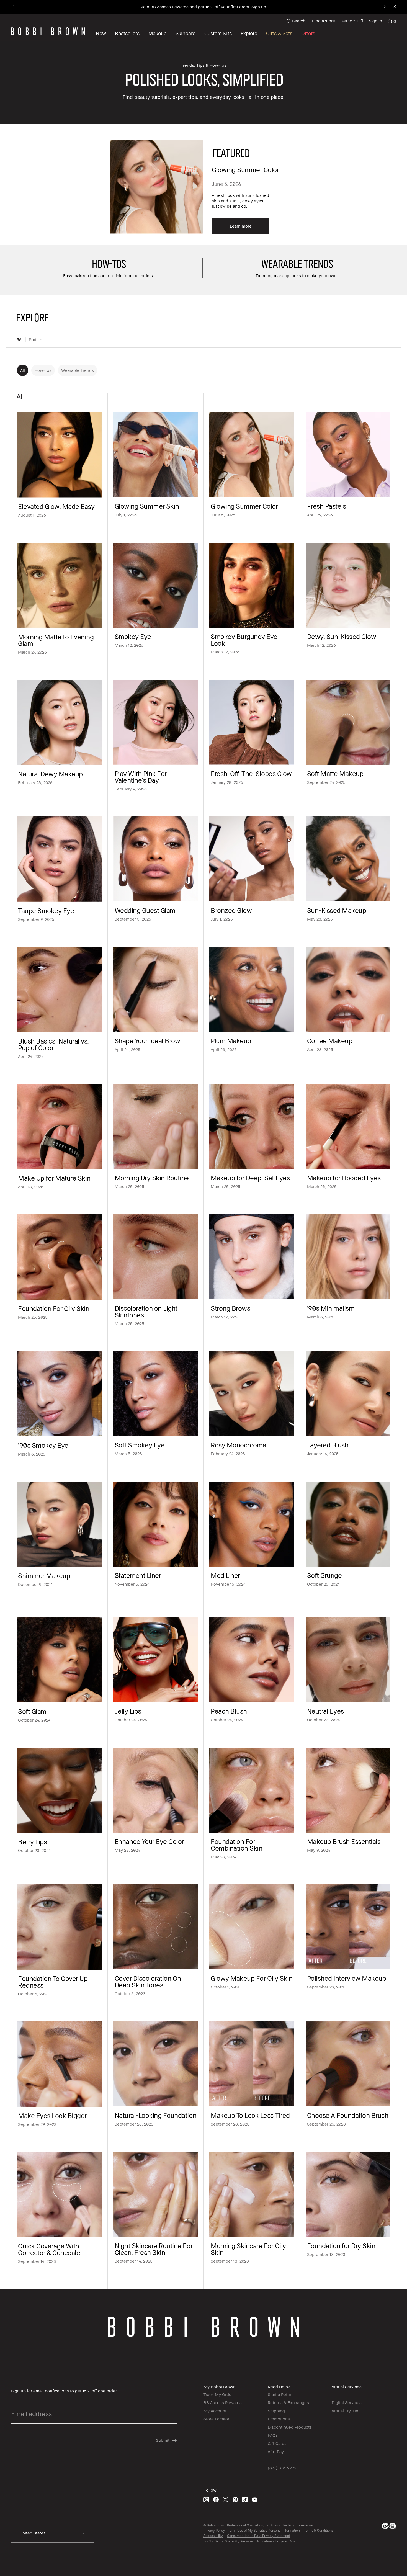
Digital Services (347, 2402)
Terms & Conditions (319, 2530)
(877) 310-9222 (282, 2468)
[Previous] (13, 7)
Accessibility (213, 2536)
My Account (215, 2411)
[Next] (384, 7)
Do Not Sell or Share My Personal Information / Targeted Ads (249, 2541)
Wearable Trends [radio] (78, 370)
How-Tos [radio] (43, 370)
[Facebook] (216, 2499)
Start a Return (281, 2394)
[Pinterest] (235, 2499)
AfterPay (276, 2451)
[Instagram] (206, 2499)
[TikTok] (245, 2499)
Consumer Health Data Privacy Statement (259, 2536)
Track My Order (218, 2394)
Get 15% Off (352, 21)
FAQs (273, 2435)
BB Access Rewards (223, 2402)
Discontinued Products (290, 2427)
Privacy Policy (214, 2530)
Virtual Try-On (345, 2411)
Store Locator (216, 2419)
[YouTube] (255, 2499)
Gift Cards (277, 2443)
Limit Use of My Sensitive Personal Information (265, 2530)
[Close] (394, 7)
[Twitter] (226, 2499)
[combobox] (52, 2533)
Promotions (279, 2419)
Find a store (324, 21)
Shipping (276, 2411)
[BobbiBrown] (48, 31)
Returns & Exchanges (288, 2402)
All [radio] (23, 370)
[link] (392, 21)
